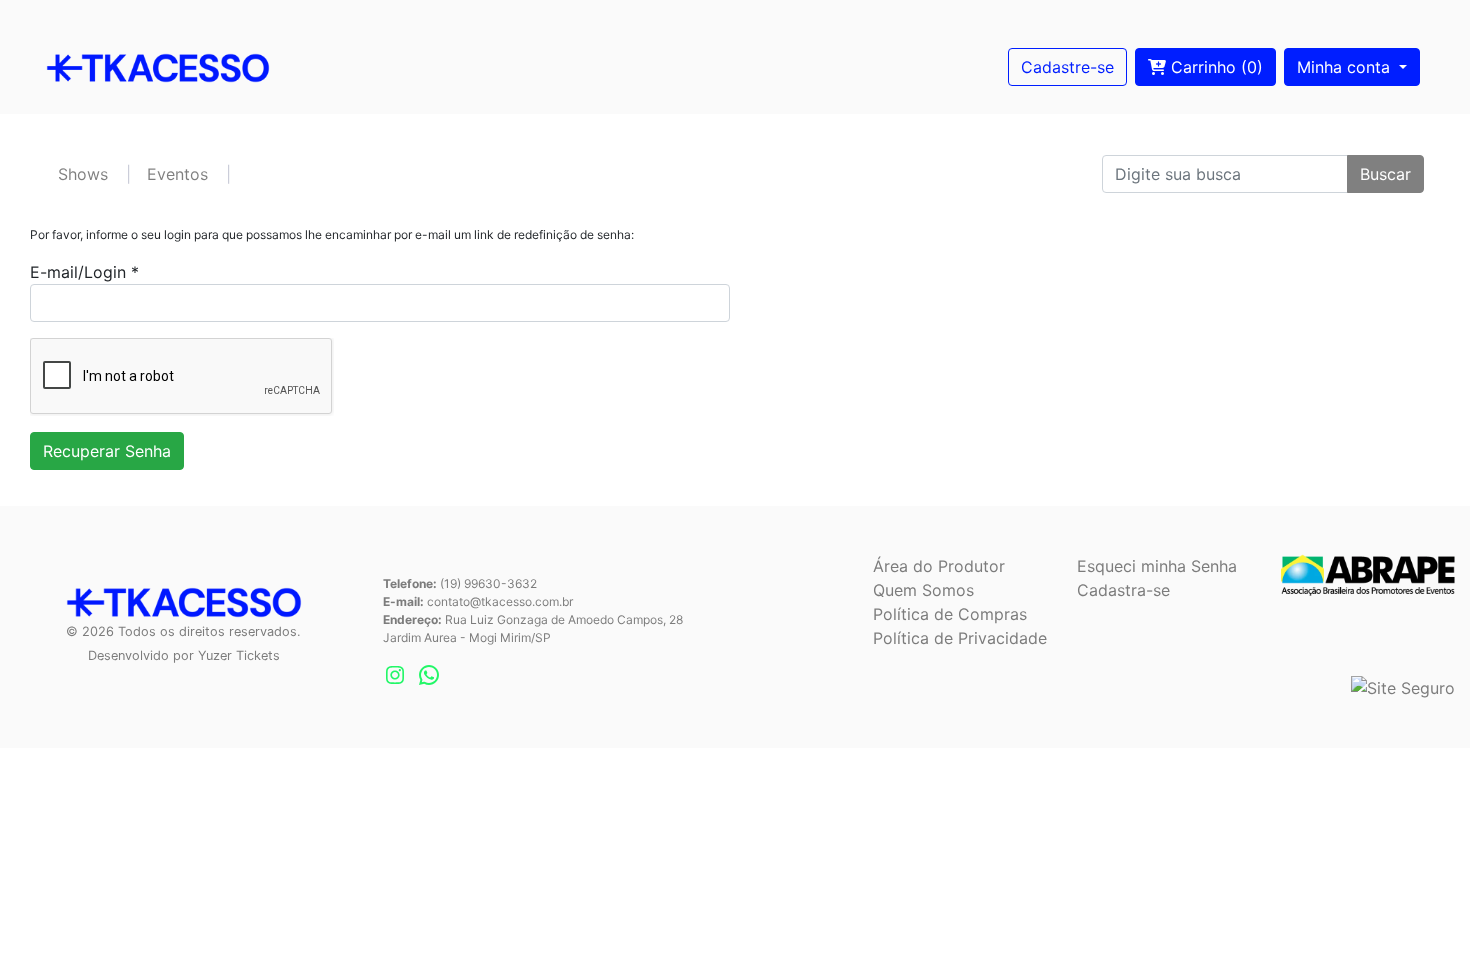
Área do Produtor (939, 566)
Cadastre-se (1067, 67)
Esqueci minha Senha (1157, 566)
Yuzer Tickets (239, 655)
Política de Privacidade (960, 638)
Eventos (177, 174)
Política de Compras (950, 614)
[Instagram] (395, 675)
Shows (83, 174)
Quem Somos (923, 590)
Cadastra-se (1123, 590)
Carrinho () (1214, 67)
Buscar (1385, 174)
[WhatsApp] (429, 675)
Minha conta (1346, 67)
